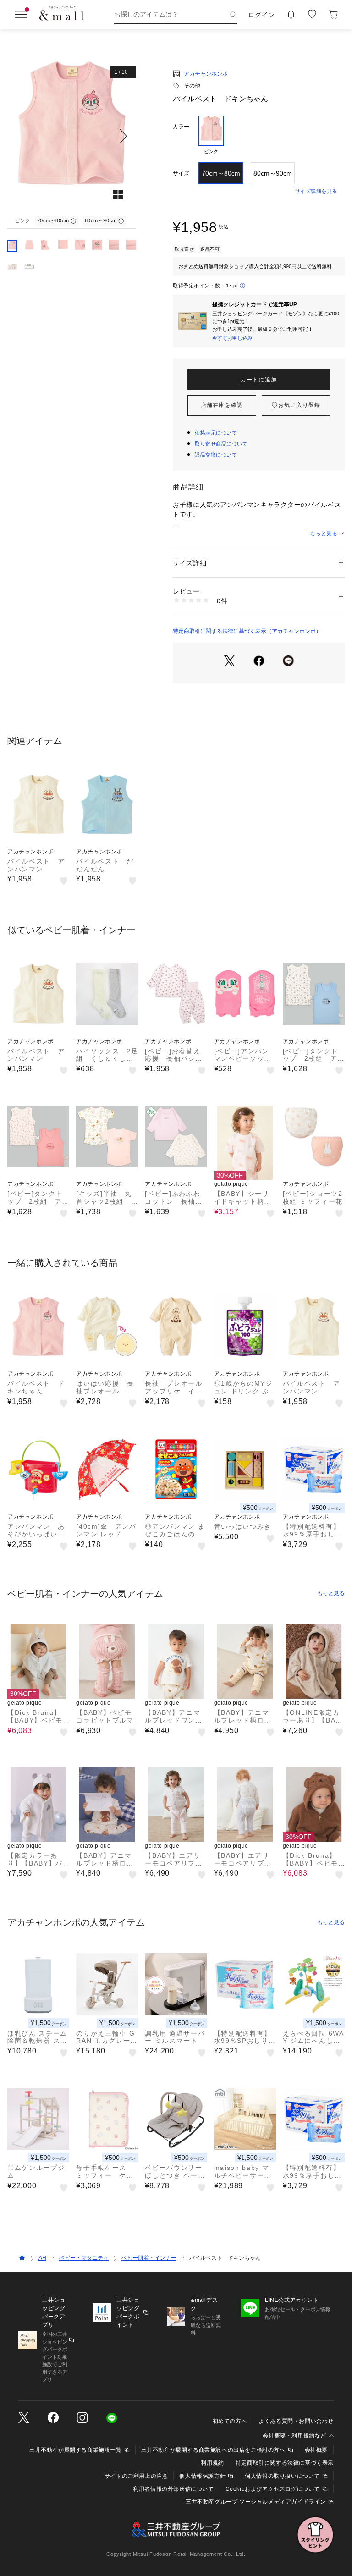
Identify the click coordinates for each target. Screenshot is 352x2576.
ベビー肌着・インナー (149, 2258)
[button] (72, 136)
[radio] (211, 135)
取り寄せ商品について (221, 444)
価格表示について (216, 433)
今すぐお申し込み (232, 338)
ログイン (261, 15)
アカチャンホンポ (206, 74)
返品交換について (216, 455)
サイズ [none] (181, 173)
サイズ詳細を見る (316, 191)
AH (42, 2258)
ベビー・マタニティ (84, 2258)
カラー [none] (181, 127)
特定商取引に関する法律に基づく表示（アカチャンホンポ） (247, 631)
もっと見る (324, 534)
